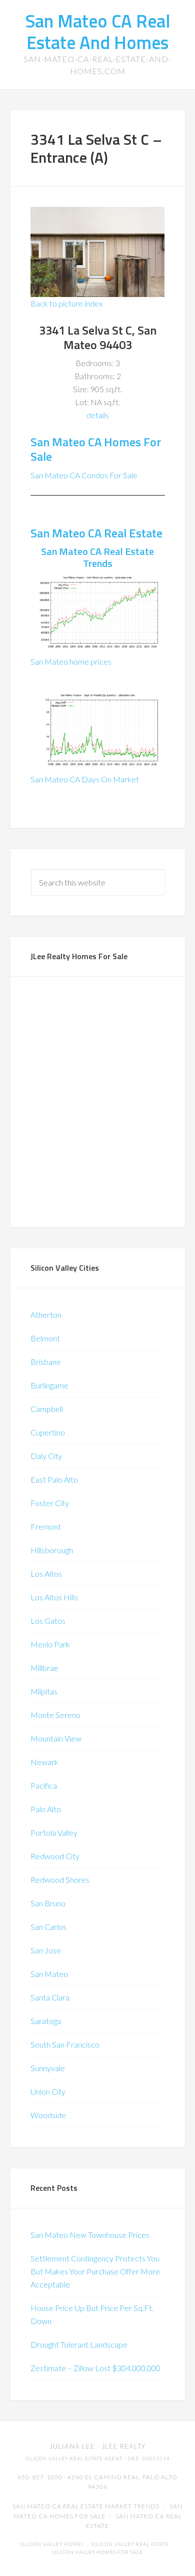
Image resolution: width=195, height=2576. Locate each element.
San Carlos (48, 1927)
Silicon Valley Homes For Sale (98, 2552)
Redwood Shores (60, 1880)
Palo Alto (46, 1809)
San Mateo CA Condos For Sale (84, 475)
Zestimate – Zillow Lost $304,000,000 (95, 2368)
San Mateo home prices (71, 661)
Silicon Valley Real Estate (130, 2544)
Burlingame (49, 1385)
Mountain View (56, 1738)
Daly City (46, 1456)
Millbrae (44, 1668)
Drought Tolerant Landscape (79, 2344)
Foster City (50, 1503)
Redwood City (55, 1856)
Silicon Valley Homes (52, 2544)
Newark (44, 1762)
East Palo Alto (54, 1479)
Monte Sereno (55, 1715)
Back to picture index (66, 303)
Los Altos (46, 1573)
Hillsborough (52, 1550)
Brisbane (46, 1362)
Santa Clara (50, 1997)
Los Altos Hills (54, 1597)
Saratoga (46, 2021)
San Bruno (48, 1903)
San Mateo (49, 1974)
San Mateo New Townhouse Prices (90, 2235)
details (98, 415)
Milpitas (44, 1691)
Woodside (48, 2115)
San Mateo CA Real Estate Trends (97, 557)
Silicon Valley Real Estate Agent (74, 2459)
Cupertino (48, 1432)
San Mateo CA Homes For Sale (96, 449)
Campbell (47, 1409)
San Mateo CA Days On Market (85, 779)
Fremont (46, 1526)
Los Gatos (48, 1621)
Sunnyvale (48, 2068)
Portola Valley (54, 1832)
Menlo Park (50, 1644)
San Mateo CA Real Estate (96, 533)
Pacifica (44, 1785)
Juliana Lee (72, 2446)
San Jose (46, 1950)
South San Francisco (65, 2044)
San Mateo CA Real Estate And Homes (98, 32)
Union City (48, 2091)
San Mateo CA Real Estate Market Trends (86, 2506)
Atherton (46, 1315)
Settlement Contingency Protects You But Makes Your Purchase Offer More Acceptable (95, 2271)
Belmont (45, 1338)
